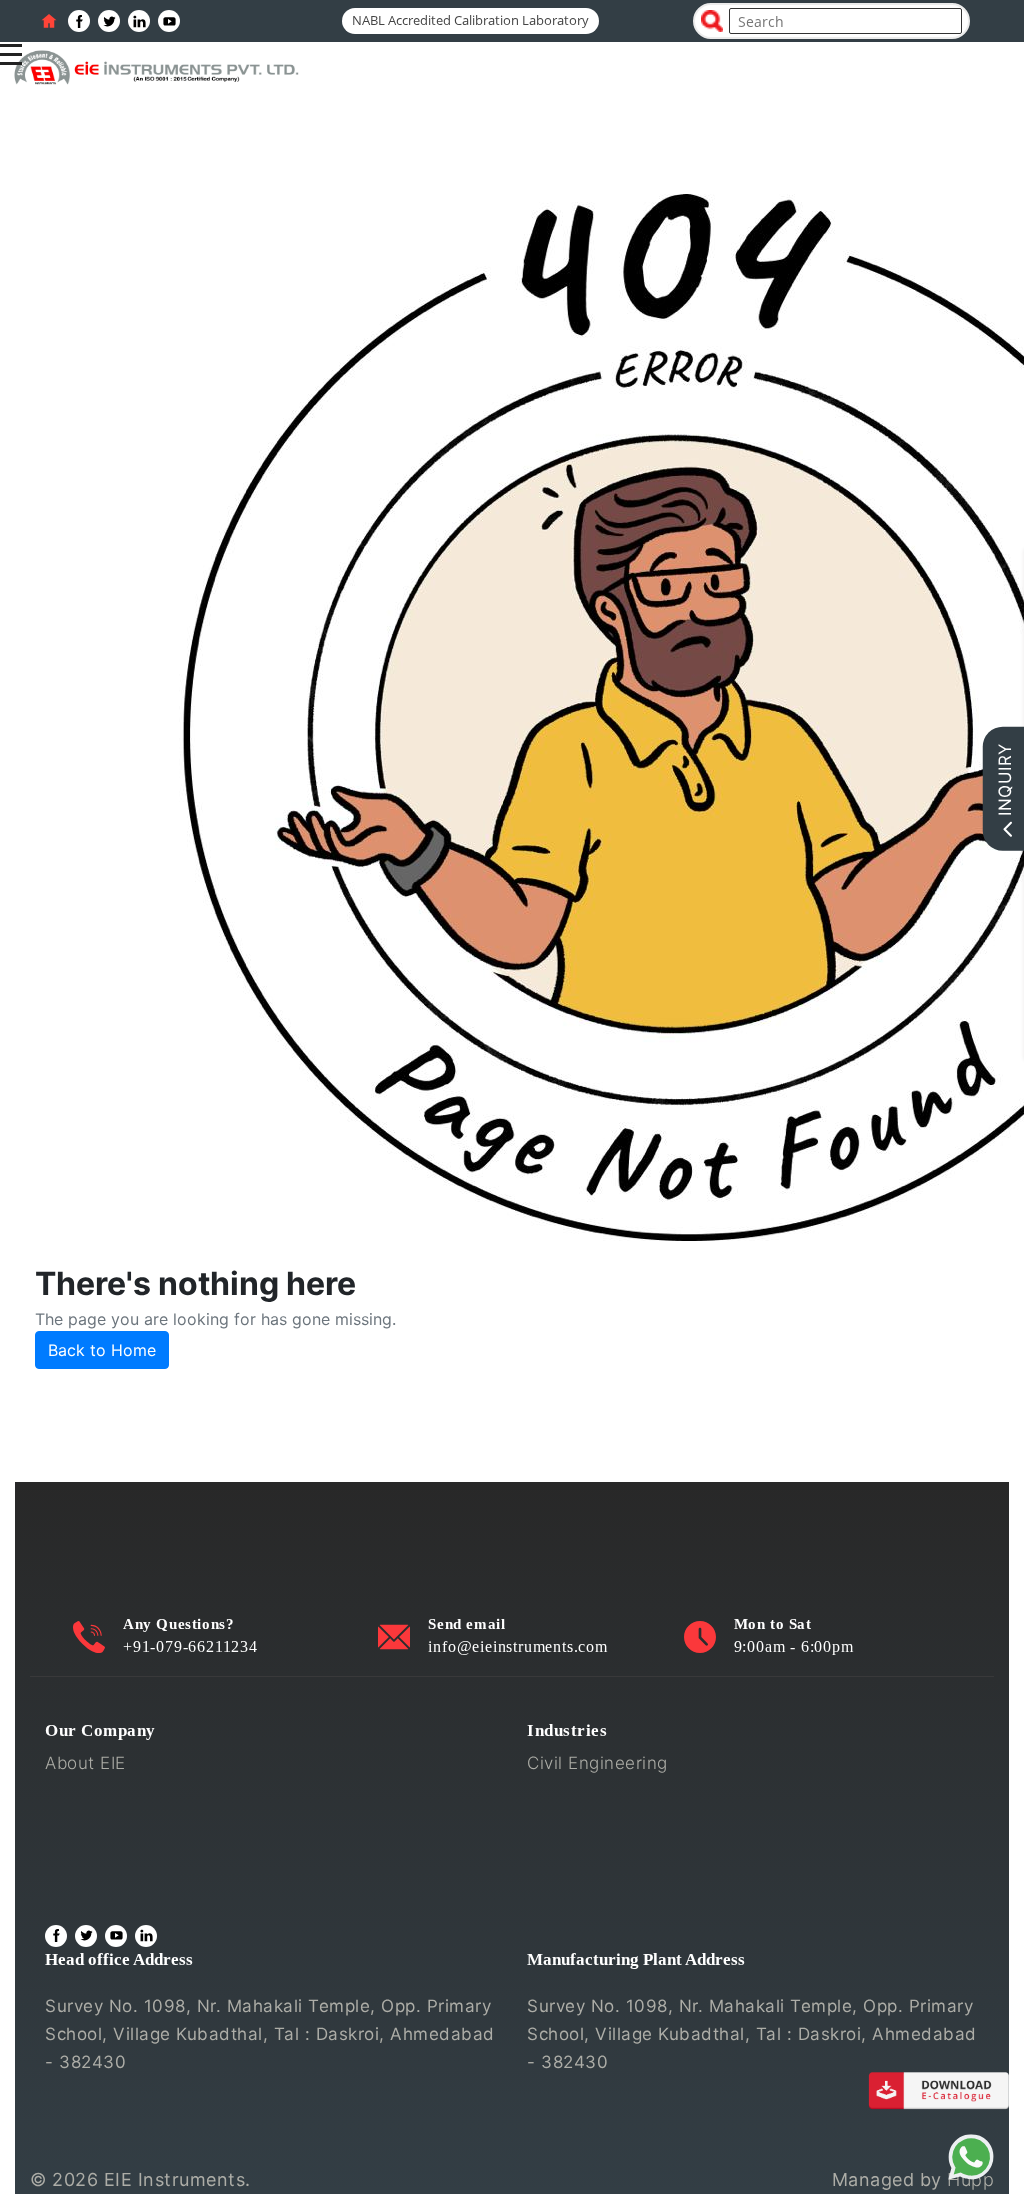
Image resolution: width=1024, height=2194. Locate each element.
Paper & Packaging (605, 1891)
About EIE (85, 1763)
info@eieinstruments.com (517, 1646)
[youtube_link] (169, 21)
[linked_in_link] (139, 21)
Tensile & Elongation (612, 1795)
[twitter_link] (109, 21)
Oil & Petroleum (593, 1827)
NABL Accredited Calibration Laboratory (470, 20)
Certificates (94, 1827)
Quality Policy (102, 1795)
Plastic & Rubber (596, 1859)
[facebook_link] (79, 21)
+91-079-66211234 (190, 1646)
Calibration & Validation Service (175, 1859)
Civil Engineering (597, 1763)
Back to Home (102, 1350)
